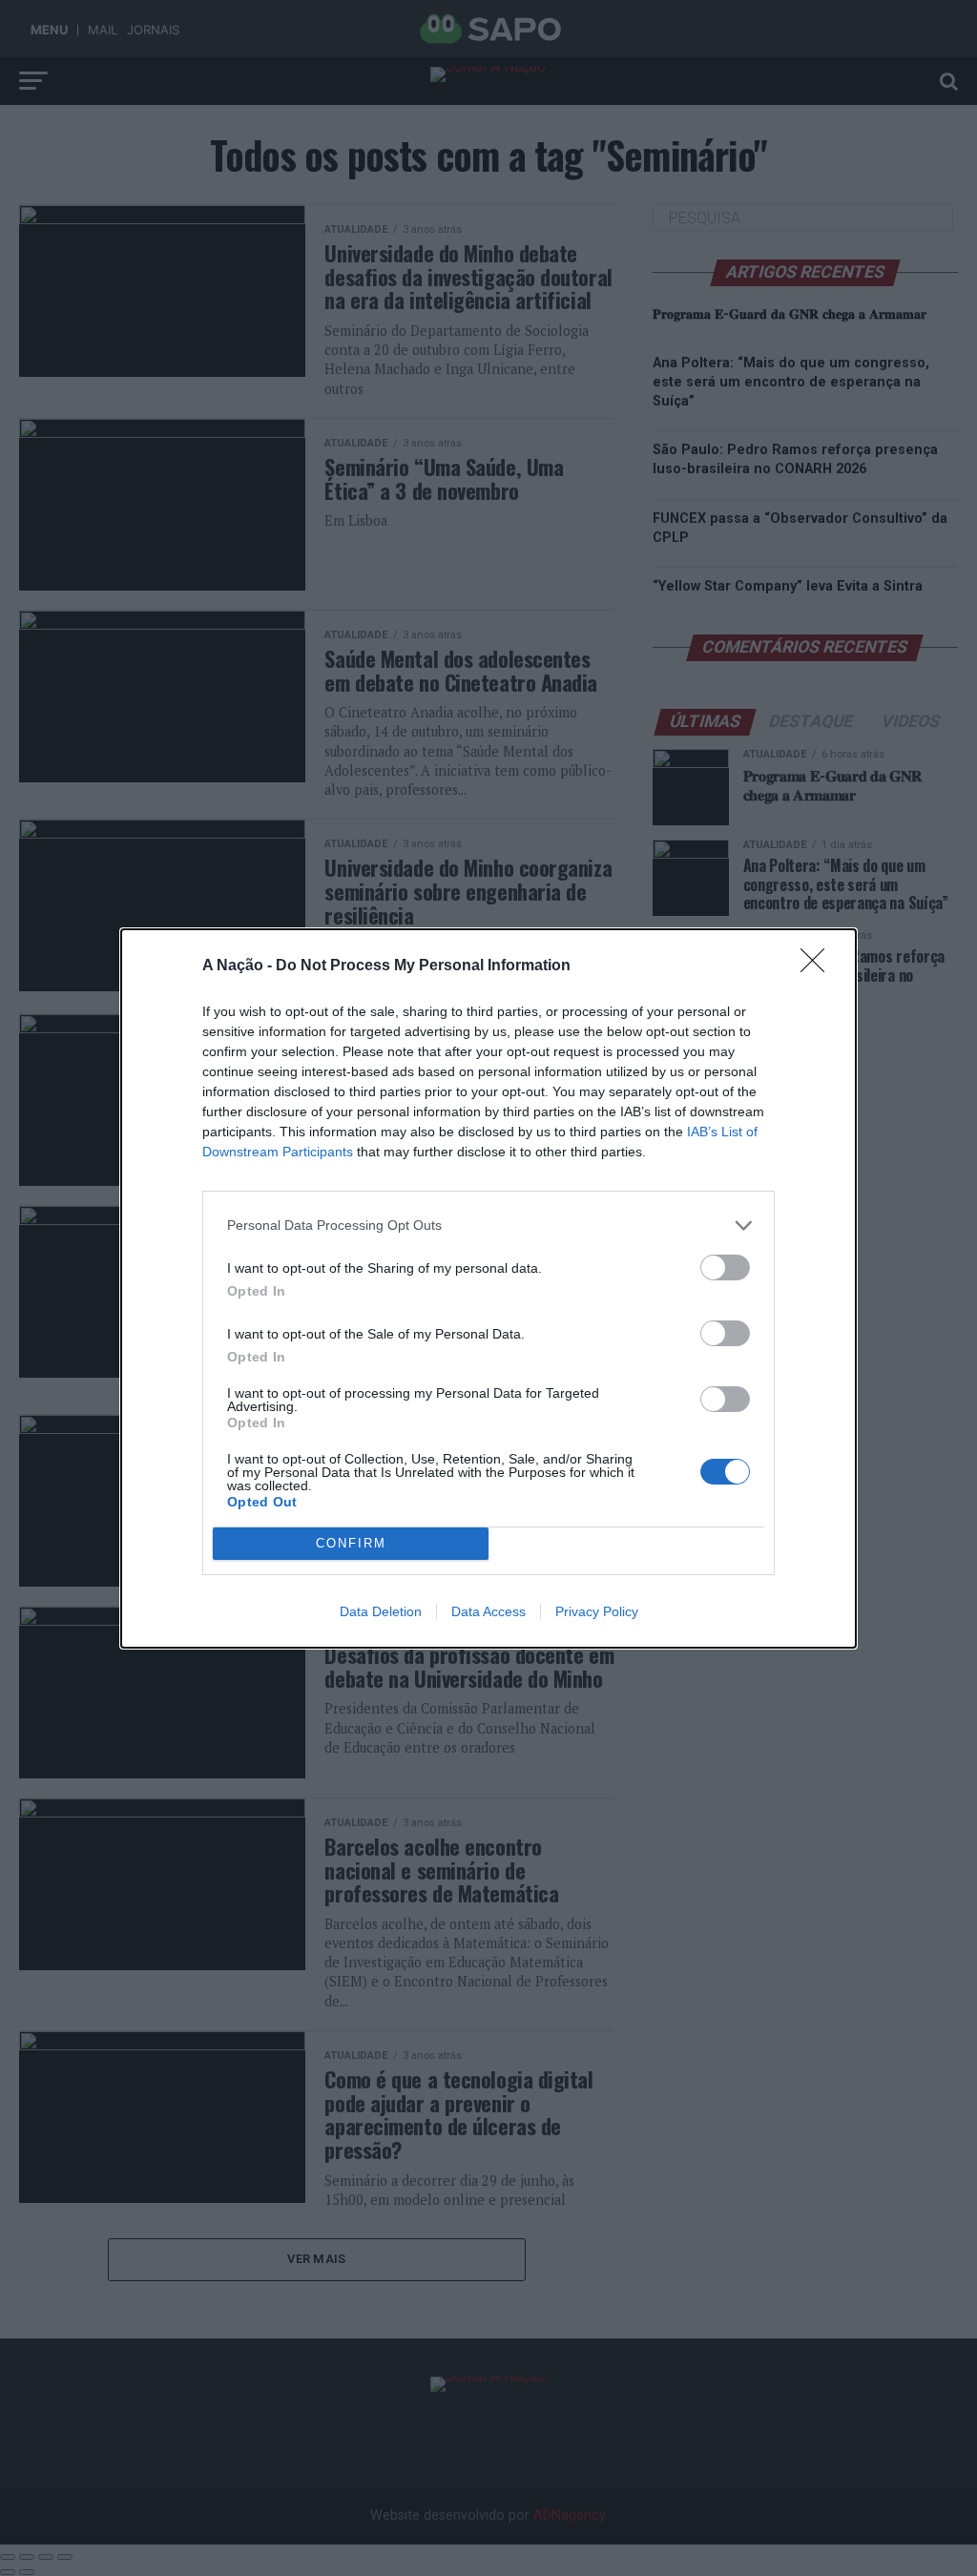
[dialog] (488, 1288)
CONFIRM (351, 1543)
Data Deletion (381, 1611)
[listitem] (488, 1226)
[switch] (725, 1267)
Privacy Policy (597, 1611)
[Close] (819, 966)
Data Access (488, 1611)
